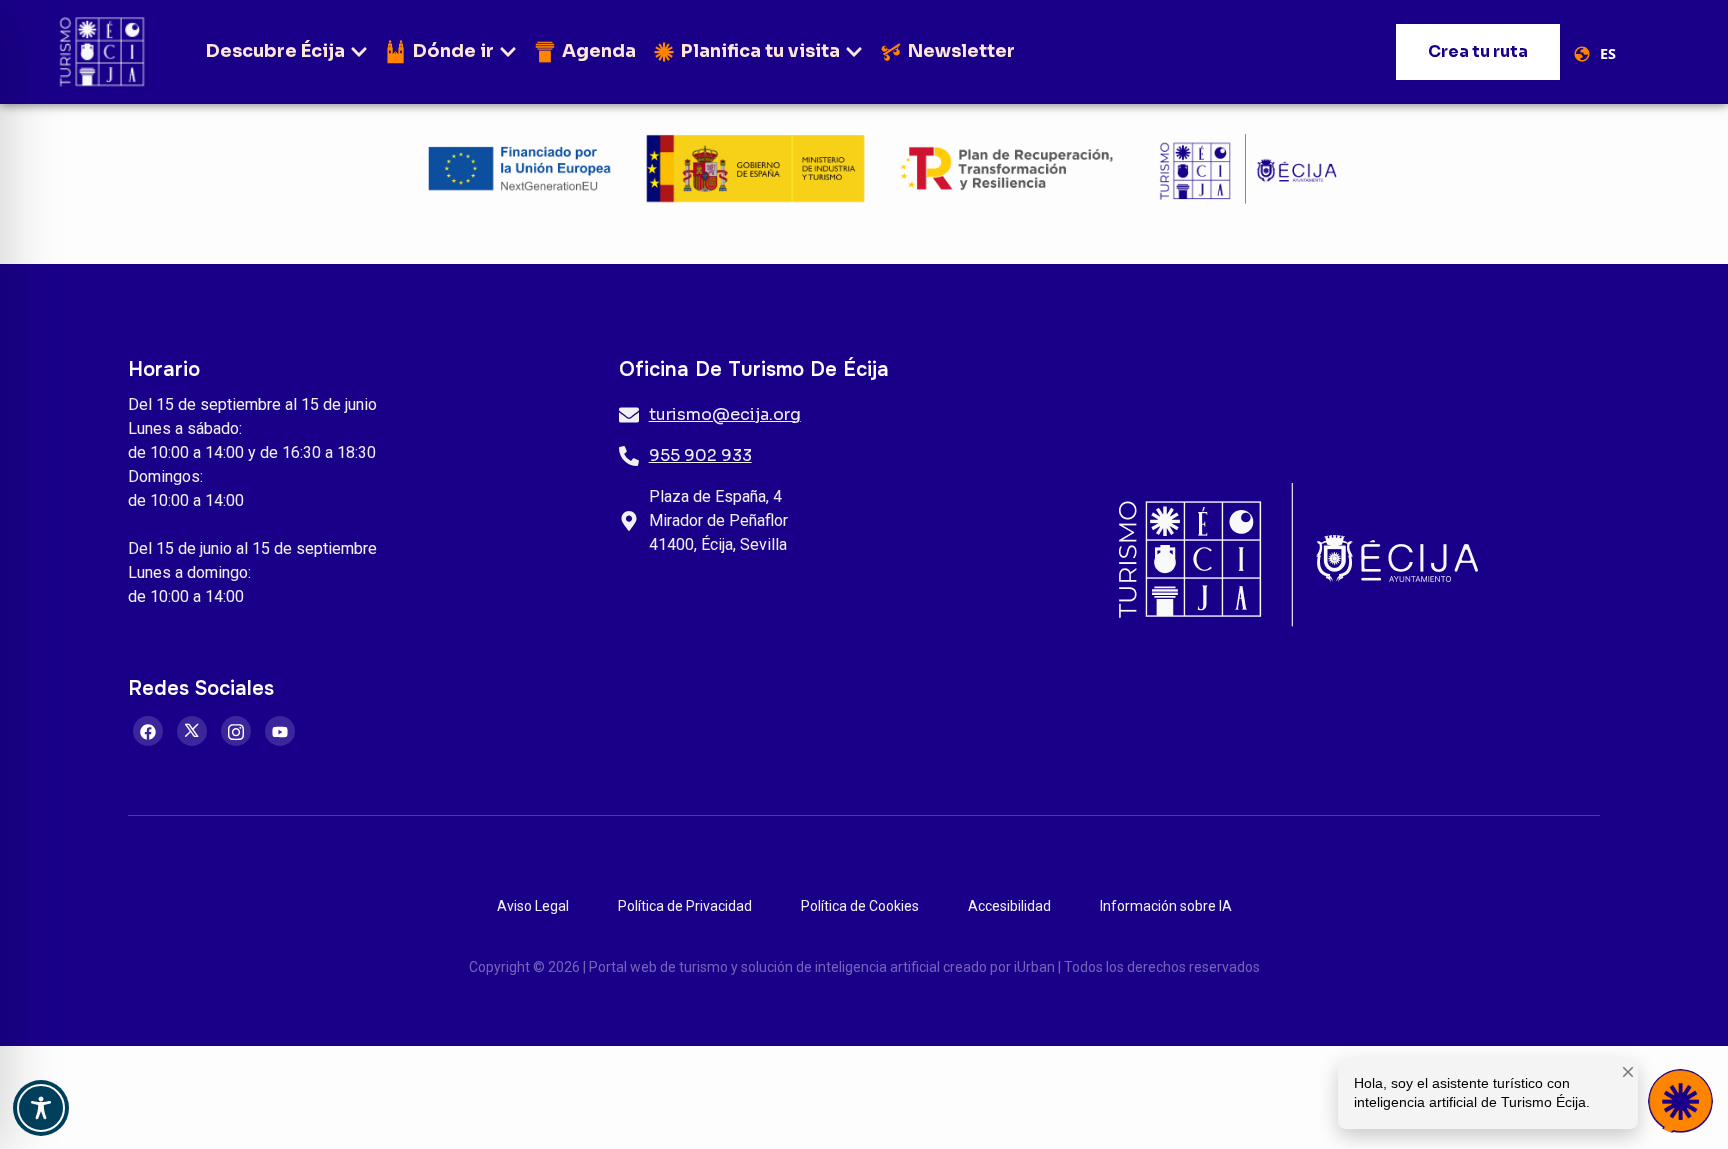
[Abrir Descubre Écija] (359, 51)
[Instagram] (236, 731)
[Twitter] (192, 731)
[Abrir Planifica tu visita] (854, 51)
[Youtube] (280, 731)
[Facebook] (148, 731)
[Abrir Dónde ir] (508, 51)
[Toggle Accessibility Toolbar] (41, 1108)
